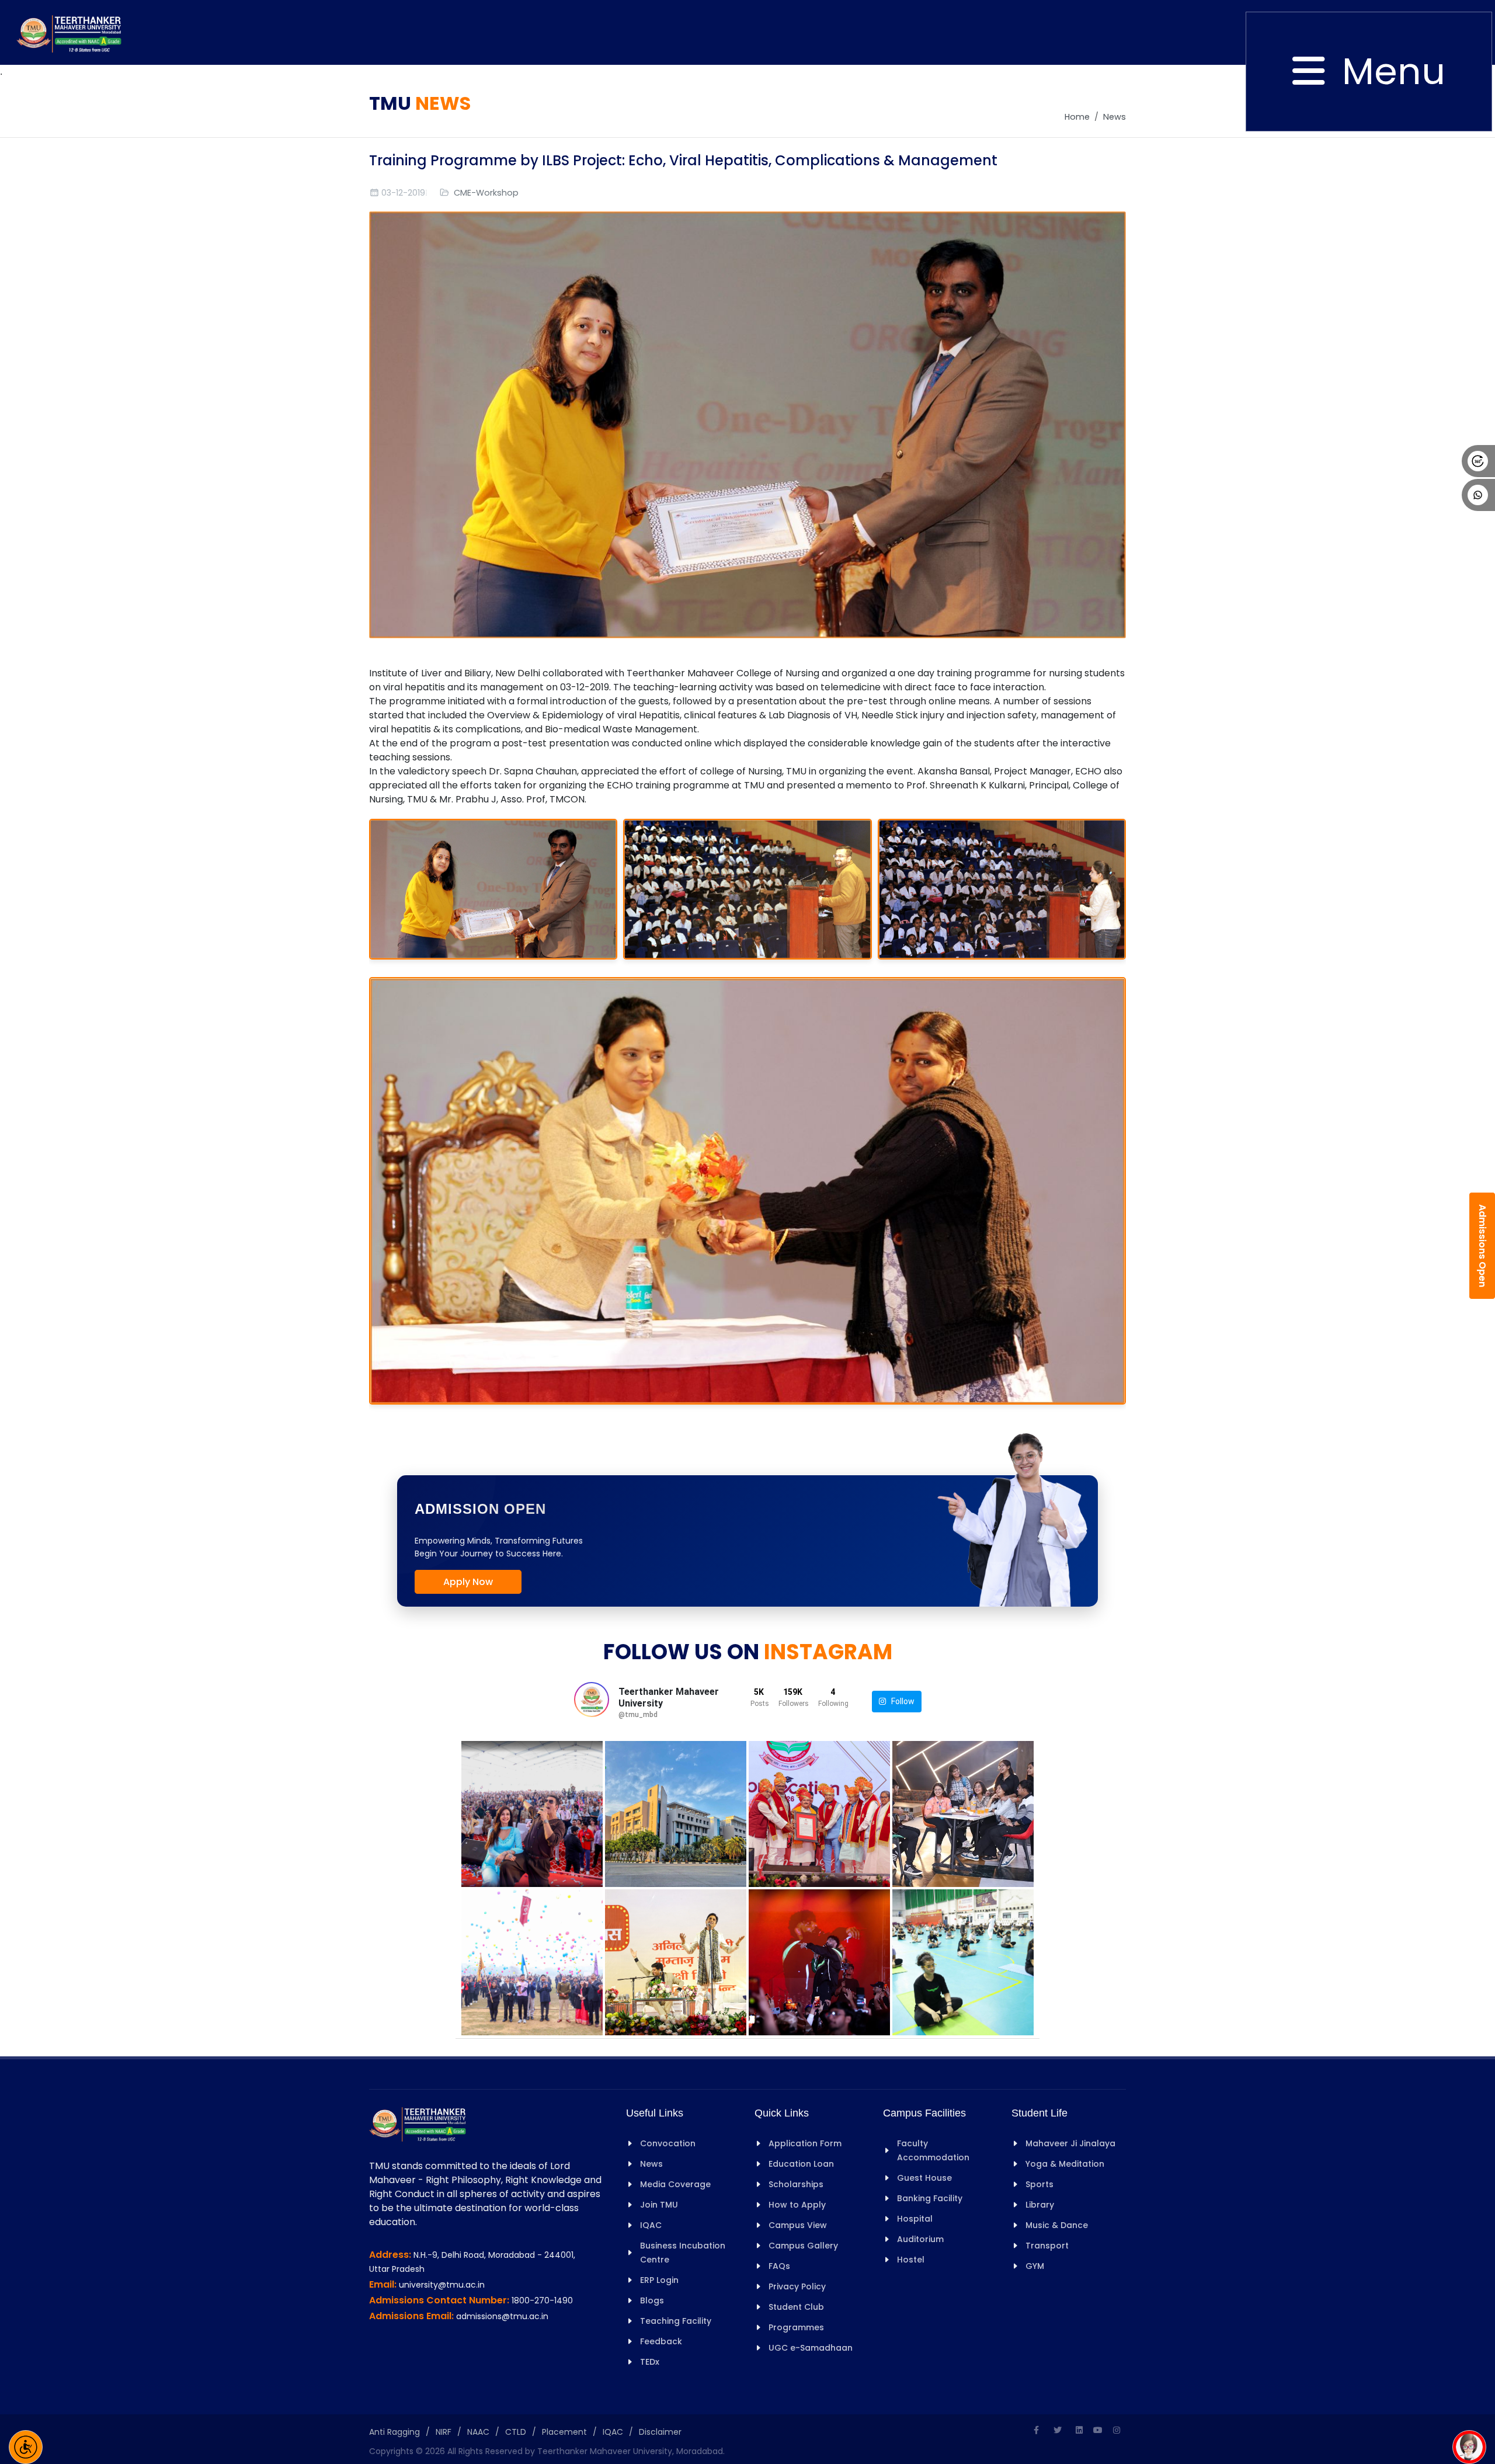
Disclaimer (660, 2432)
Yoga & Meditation (1065, 2164)
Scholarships (796, 2184)
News (1115, 117)
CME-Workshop (486, 193)
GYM (1035, 2266)
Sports (1039, 2184)
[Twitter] (1058, 2430)
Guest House (924, 2178)
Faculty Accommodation (933, 2150)
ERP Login (659, 2280)
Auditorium (920, 2239)
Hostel (911, 2260)
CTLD (516, 2432)
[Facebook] (1036, 2430)
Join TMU (659, 2205)
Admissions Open (1482, 1246)
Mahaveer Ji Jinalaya (1070, 2143)
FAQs (779, 2266)
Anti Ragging (394, 2432)
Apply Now (468, 1582)
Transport (1047, 2246)
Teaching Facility (676, 2321)
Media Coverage (675, 2184)
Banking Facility (930, 2198)
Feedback (661, 2341)
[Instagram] (1117, 2430)
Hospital (915, 2219)
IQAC (651, 2225)
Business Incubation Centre (683, 2253)
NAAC (478, 2432)
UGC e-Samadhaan (811, 2348)
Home (1077, 117)
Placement (564, 2432)
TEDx (650, 2362)
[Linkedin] (1079, 2430)
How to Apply (797, 2205)
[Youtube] (1098, 2430)
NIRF (444, 2432)
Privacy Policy (797, 2286)
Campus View (798, 2225)
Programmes (796, 2327)
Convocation (668, 2143)
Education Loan (801, 2164)
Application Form (805, 2143)
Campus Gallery (803, 2246)
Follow (900, 1701)
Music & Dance (1057, 2225)
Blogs (652, 2300)
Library (1040, 2205)
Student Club (796, 2307)
